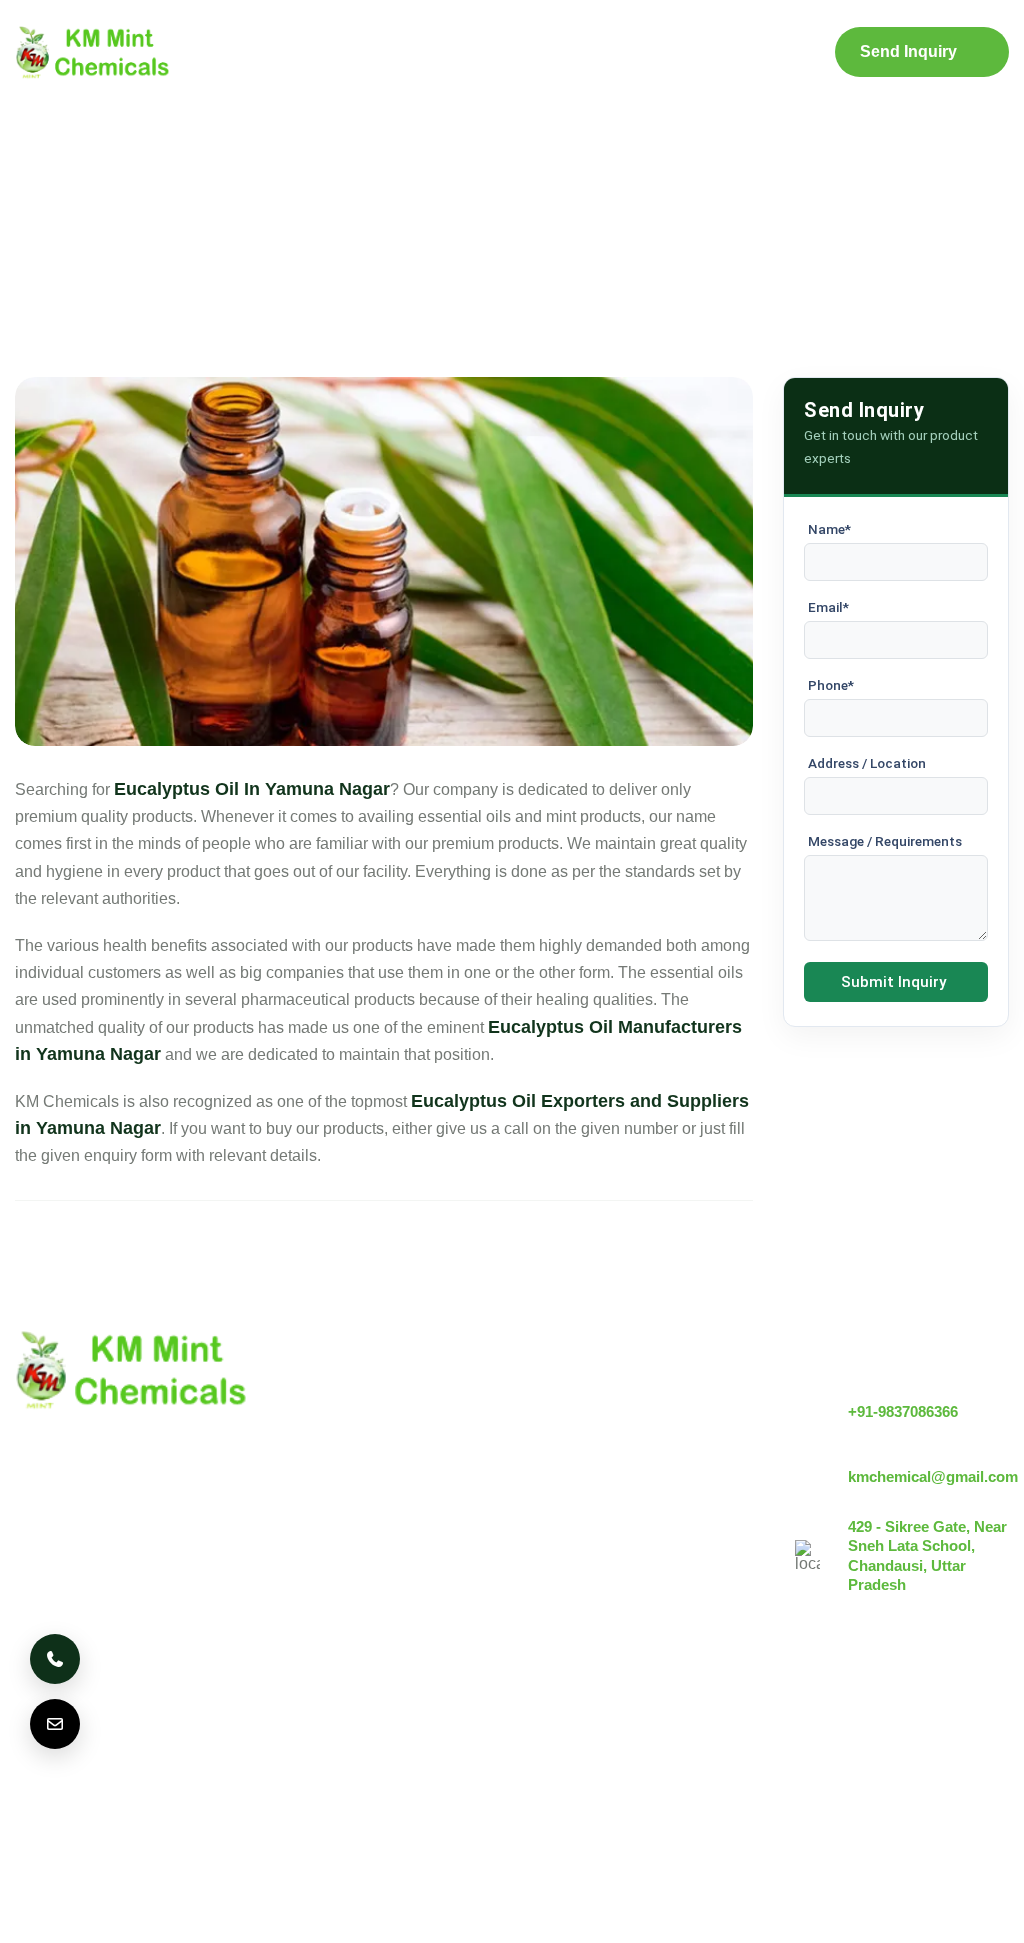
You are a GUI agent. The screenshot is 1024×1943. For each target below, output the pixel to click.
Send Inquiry (908, 51)
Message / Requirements (885, 841)
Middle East (381, 1741)
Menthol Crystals (586, 1398)
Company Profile (337, 53)
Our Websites (404, 1568)
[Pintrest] (881, 1747)
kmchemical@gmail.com (933, 1476)
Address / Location (867, 763)
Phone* (831, 685)
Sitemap (664, 52)
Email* (828, 607)
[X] (936, 1747)
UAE (288, 1741)
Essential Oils (576, 1592)
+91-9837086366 (903, 1411)
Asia (473, 1741)
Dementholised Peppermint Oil (636, 1558)
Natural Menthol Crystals (614, 1432)
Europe (209, 1741)
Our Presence (405, 1534)
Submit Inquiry (893, 982)
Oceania (57, 1799)
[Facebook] (991, 1747)
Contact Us (765, 53)
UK (134, 1741)
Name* (829, 529)
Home (231, 52)
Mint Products (454, 52)
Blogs (570, 52)
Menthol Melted (581, 1524)
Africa (547, 1741)
